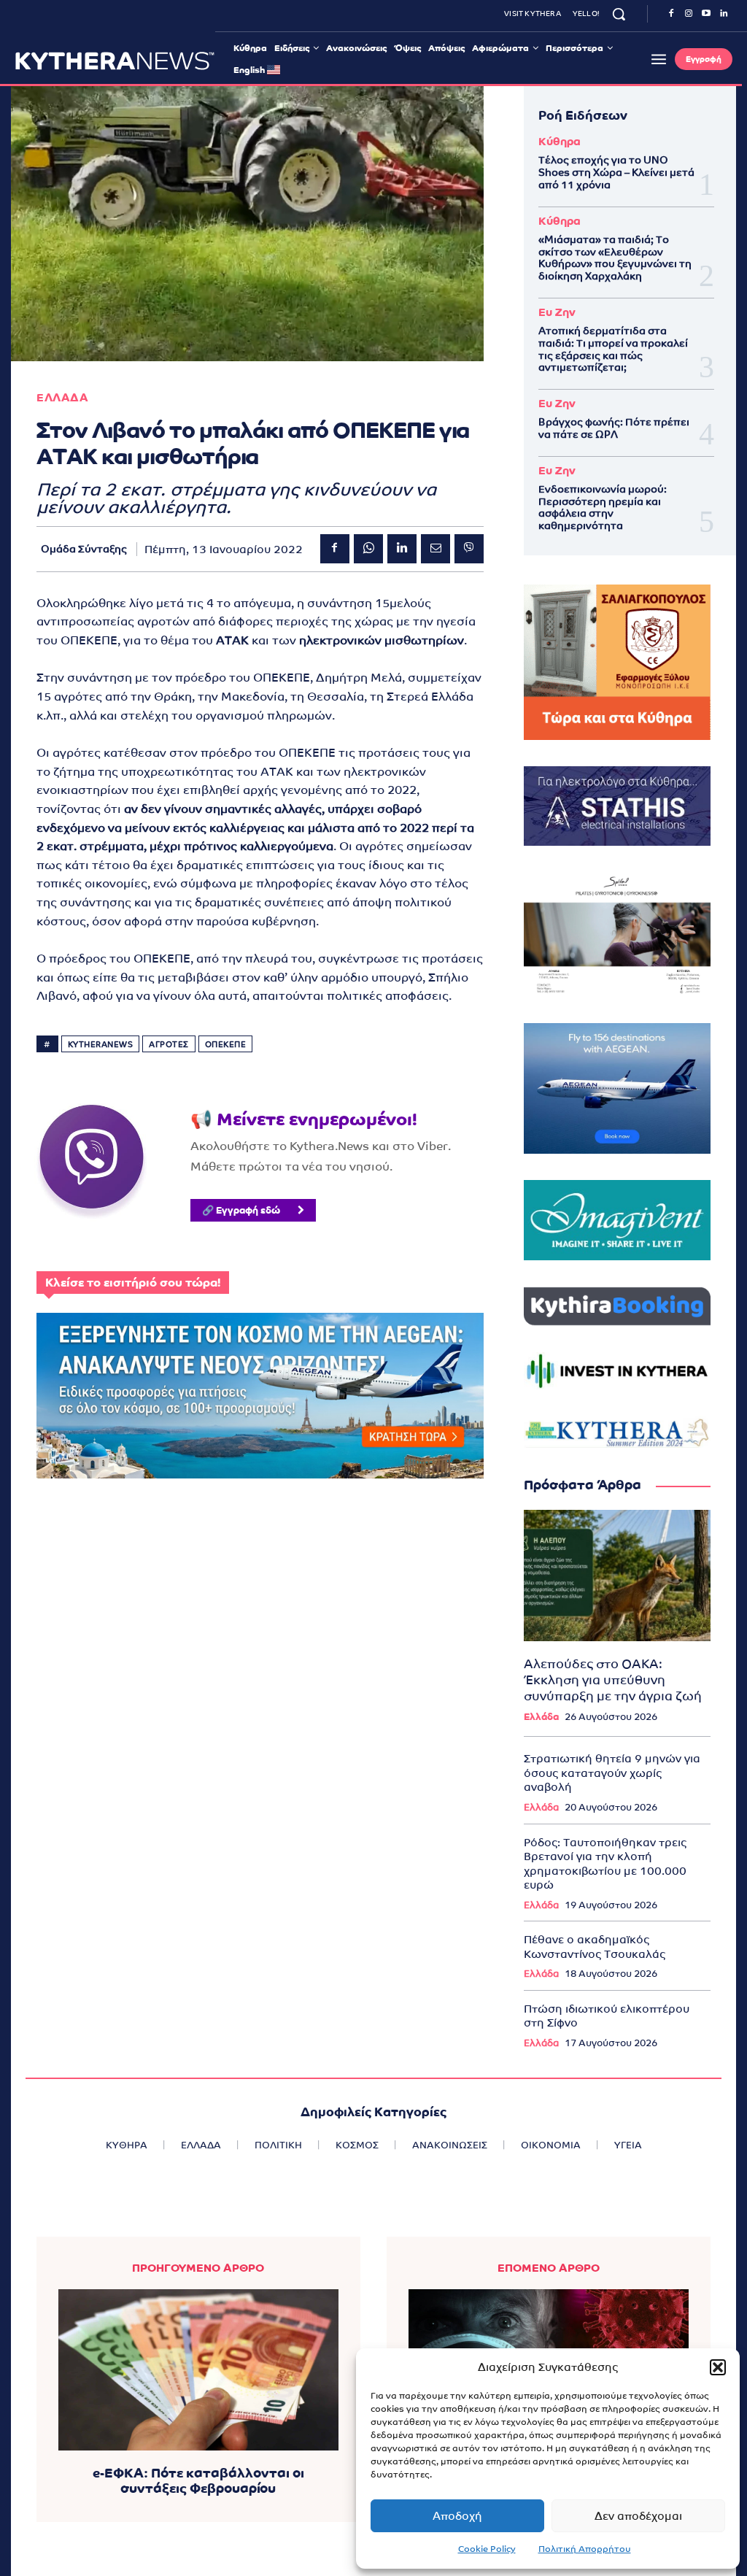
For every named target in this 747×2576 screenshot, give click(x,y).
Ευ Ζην (557, 312)
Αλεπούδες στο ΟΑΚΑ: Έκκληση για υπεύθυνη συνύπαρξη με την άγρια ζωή (613, 1680)
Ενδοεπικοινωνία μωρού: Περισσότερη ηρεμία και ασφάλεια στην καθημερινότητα (603, 507)
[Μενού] (659, 59)
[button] (718, 2367)
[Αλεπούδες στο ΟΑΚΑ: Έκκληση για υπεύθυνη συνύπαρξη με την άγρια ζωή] (617, 1575)
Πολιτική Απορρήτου (585, 2549)
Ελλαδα (62, 397)
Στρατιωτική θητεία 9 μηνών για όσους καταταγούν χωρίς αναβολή (612, 1773)
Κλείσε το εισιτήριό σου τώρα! (133, 1283)
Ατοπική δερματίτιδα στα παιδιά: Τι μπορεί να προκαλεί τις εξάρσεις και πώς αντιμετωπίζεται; (613, 349)
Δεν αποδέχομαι (638, 2516)
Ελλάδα (541, 1717)
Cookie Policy (487, 2549)
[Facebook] (671, 14)
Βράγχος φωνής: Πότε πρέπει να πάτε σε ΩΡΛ (614, 428)
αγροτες (169, 1044)
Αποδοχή (457, 2516)
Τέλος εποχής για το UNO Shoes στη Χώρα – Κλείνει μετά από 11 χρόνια (616, 172)
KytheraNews (101, 1044)
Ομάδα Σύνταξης (84, 549)
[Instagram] (689, 14)
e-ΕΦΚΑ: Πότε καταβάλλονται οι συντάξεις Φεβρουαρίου (198, 2481)
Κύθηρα (560, 141)
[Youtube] (706, 14)
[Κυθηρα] (115, 61)
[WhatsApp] (368, 549)
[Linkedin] (724, 14)
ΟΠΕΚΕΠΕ (226, 1044)
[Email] (436, 549)
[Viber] (469, 549)
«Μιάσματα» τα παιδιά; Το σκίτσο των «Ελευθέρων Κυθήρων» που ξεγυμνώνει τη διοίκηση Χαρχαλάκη (615, 258)
